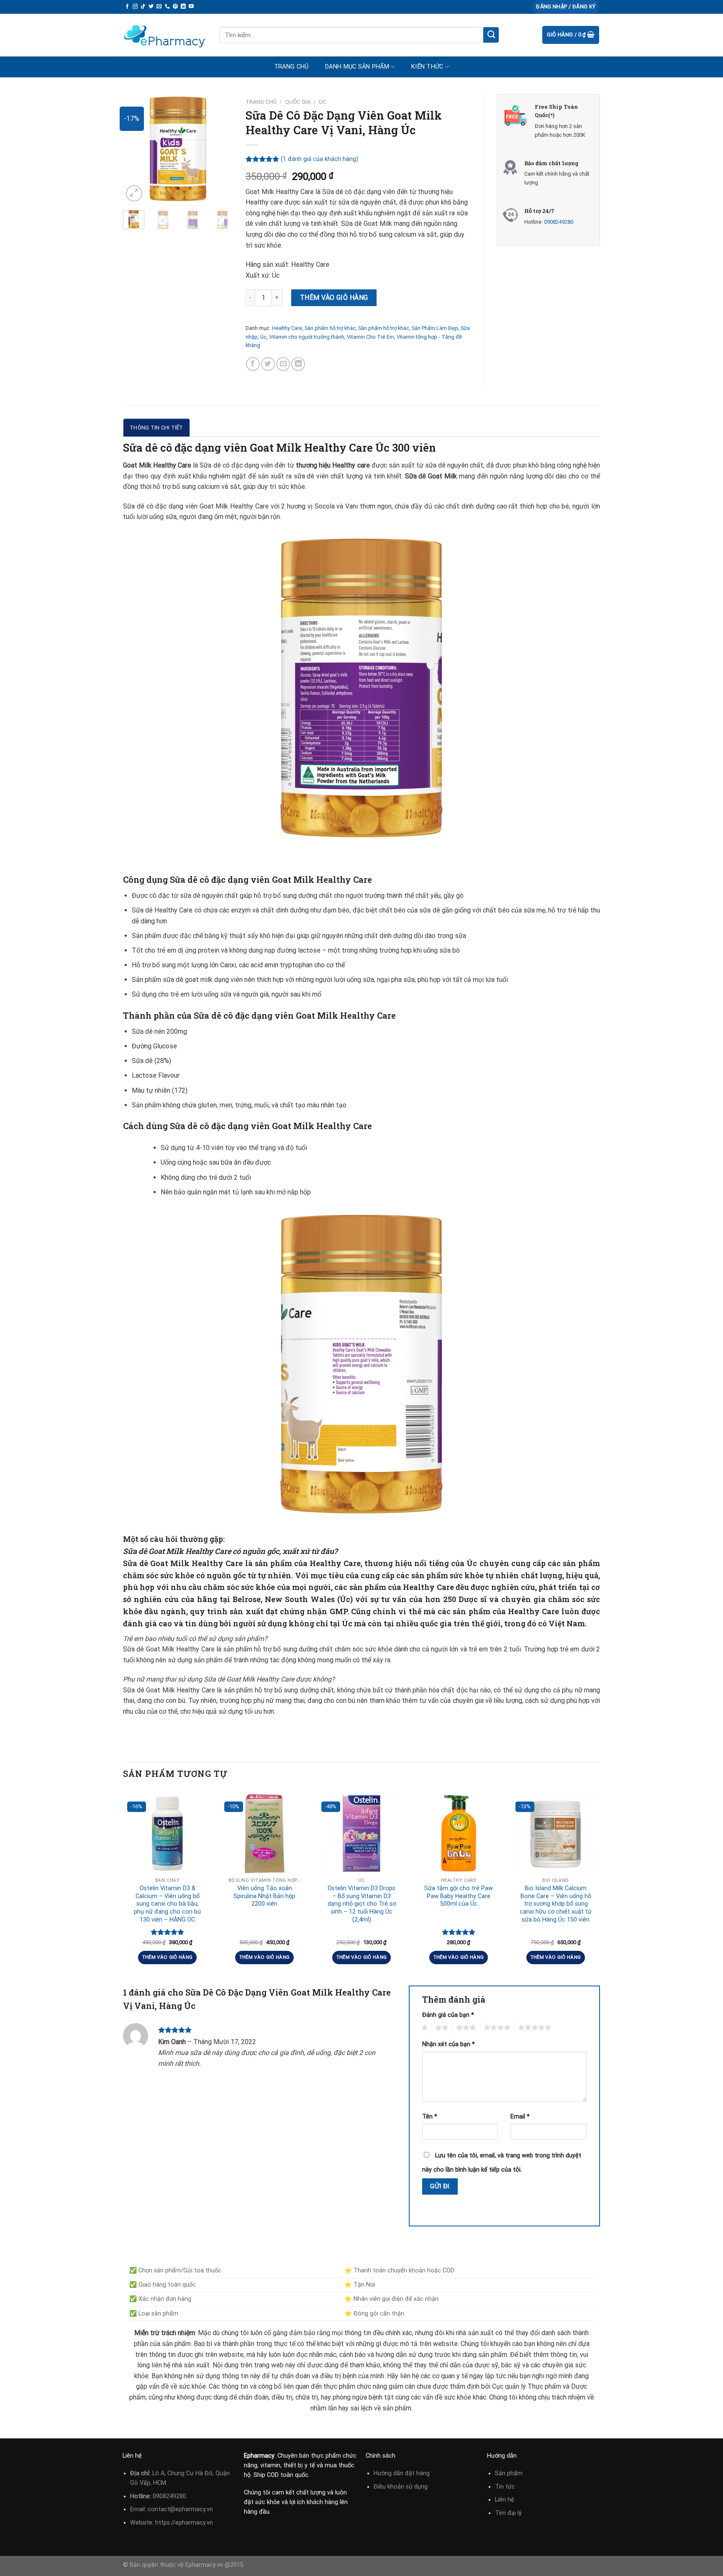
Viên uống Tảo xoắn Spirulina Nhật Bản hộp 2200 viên (264, 1896)
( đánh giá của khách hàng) (319, 159)
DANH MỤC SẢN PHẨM (357, 67)
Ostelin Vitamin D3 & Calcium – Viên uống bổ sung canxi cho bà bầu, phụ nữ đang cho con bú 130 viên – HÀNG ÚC (167, 1904)
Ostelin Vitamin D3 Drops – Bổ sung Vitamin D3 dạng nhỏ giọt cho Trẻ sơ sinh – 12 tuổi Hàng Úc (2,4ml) (362, 1904)
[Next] (220, 149)
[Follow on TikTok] (143, 7)
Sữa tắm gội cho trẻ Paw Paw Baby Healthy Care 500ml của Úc (459, 1896)
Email (520, 2117)
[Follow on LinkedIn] (183, 7)
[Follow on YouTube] (191, 7)
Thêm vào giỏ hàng (334, 298)
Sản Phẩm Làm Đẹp (435, 328)
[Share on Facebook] (253, 364)
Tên (430, 2117)
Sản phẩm (509, 2473)
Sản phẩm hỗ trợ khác (330, 328)
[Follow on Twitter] (151, 7)
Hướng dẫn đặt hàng (402, 2473)
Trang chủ (291, 67)
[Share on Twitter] (268, 364)
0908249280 (559, 222)
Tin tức (505, 2487)
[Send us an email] (159, 7)
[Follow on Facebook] (127, 7)
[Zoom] (134, 193)
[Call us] (167, 7)
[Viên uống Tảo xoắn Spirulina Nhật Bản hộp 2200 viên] (264, 1833)
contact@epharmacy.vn (180, 2509)
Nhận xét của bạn (449, 2044)
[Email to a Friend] (283, 364)
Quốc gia (298, 102)
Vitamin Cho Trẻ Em (370, 337)
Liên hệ (505, 2500)
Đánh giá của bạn (448, 2015)
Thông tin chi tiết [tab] (156, 428)
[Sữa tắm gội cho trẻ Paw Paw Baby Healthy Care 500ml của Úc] (459, 1833)
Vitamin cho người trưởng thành (307, 337)
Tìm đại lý (508, 2513)
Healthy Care (287, 328)
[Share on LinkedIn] (298, 364)
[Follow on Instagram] (135, 7)
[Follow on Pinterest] (175, 7)
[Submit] (491, 35)
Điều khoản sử (394, 2487)
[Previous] (136, 149)
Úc (323, 102)
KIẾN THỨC (427, 67)
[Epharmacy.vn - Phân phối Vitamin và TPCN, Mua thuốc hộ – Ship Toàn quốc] (165, 35)
